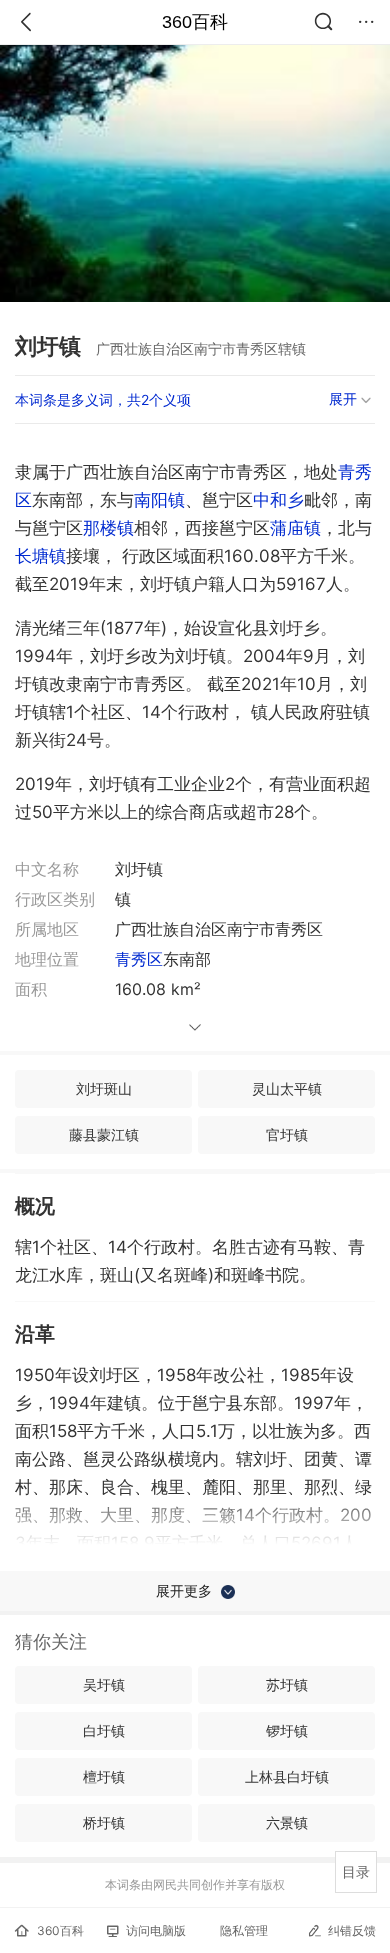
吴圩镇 (104, 1684)
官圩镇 (287, 1134)
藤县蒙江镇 (104, 1134)
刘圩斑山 (104, 1088)
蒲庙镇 (295, 528)
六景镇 (287, 1822)
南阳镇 (159, 500)
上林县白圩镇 (287, 1776)
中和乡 (278, 500)
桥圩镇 (104, 1822)
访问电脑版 (156, 1930)
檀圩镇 (104, 1776)
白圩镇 (104, 1730)
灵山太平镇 (287, 1088)
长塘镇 (40, 556)
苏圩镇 (287, 1684)
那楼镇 (108, 528)
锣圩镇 (287, 1730)
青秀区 (139, 959)
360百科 (195, 22)
